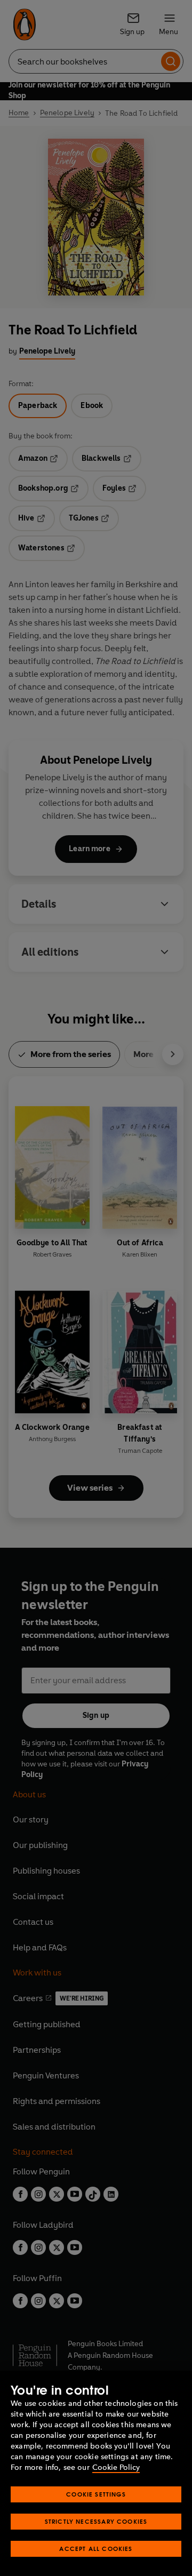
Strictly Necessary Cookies (96, 2521)
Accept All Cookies (96, 2549)
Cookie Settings (96, 2494)
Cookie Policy (116, 2467)
